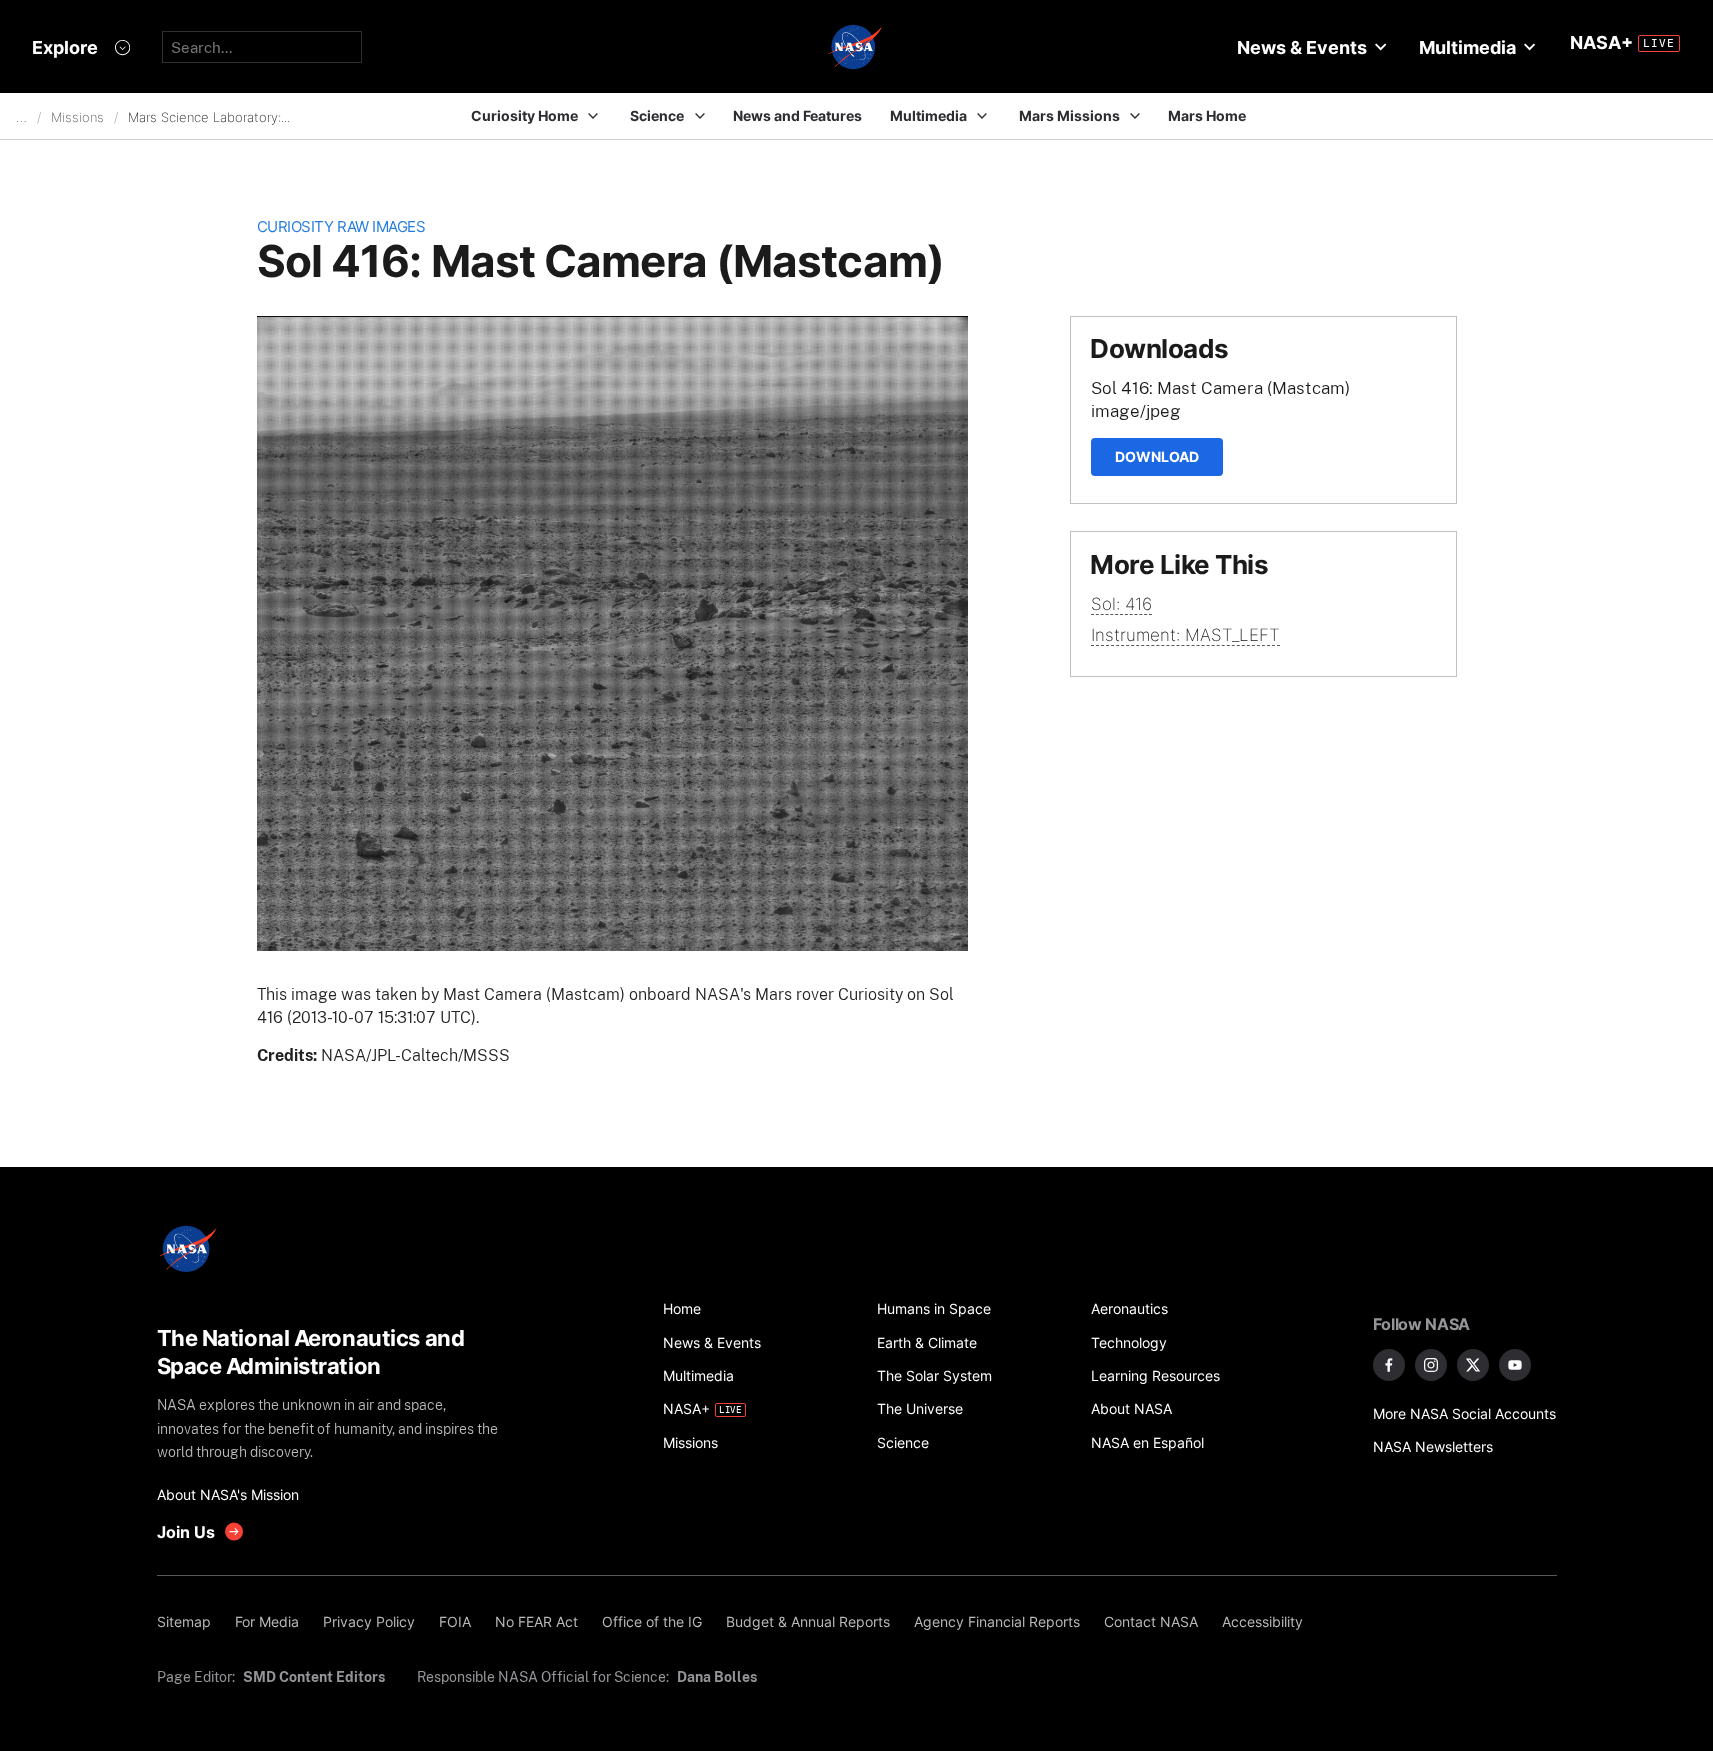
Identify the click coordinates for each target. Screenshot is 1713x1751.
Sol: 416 (1121, 604)
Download (1157, 456)
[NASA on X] (1473, 1365)
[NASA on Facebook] (1389, 1365)
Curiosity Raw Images (341, 226)
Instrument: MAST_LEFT (1185, 635)
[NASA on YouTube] (1515, 1365)
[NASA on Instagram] (1431, 1365)
